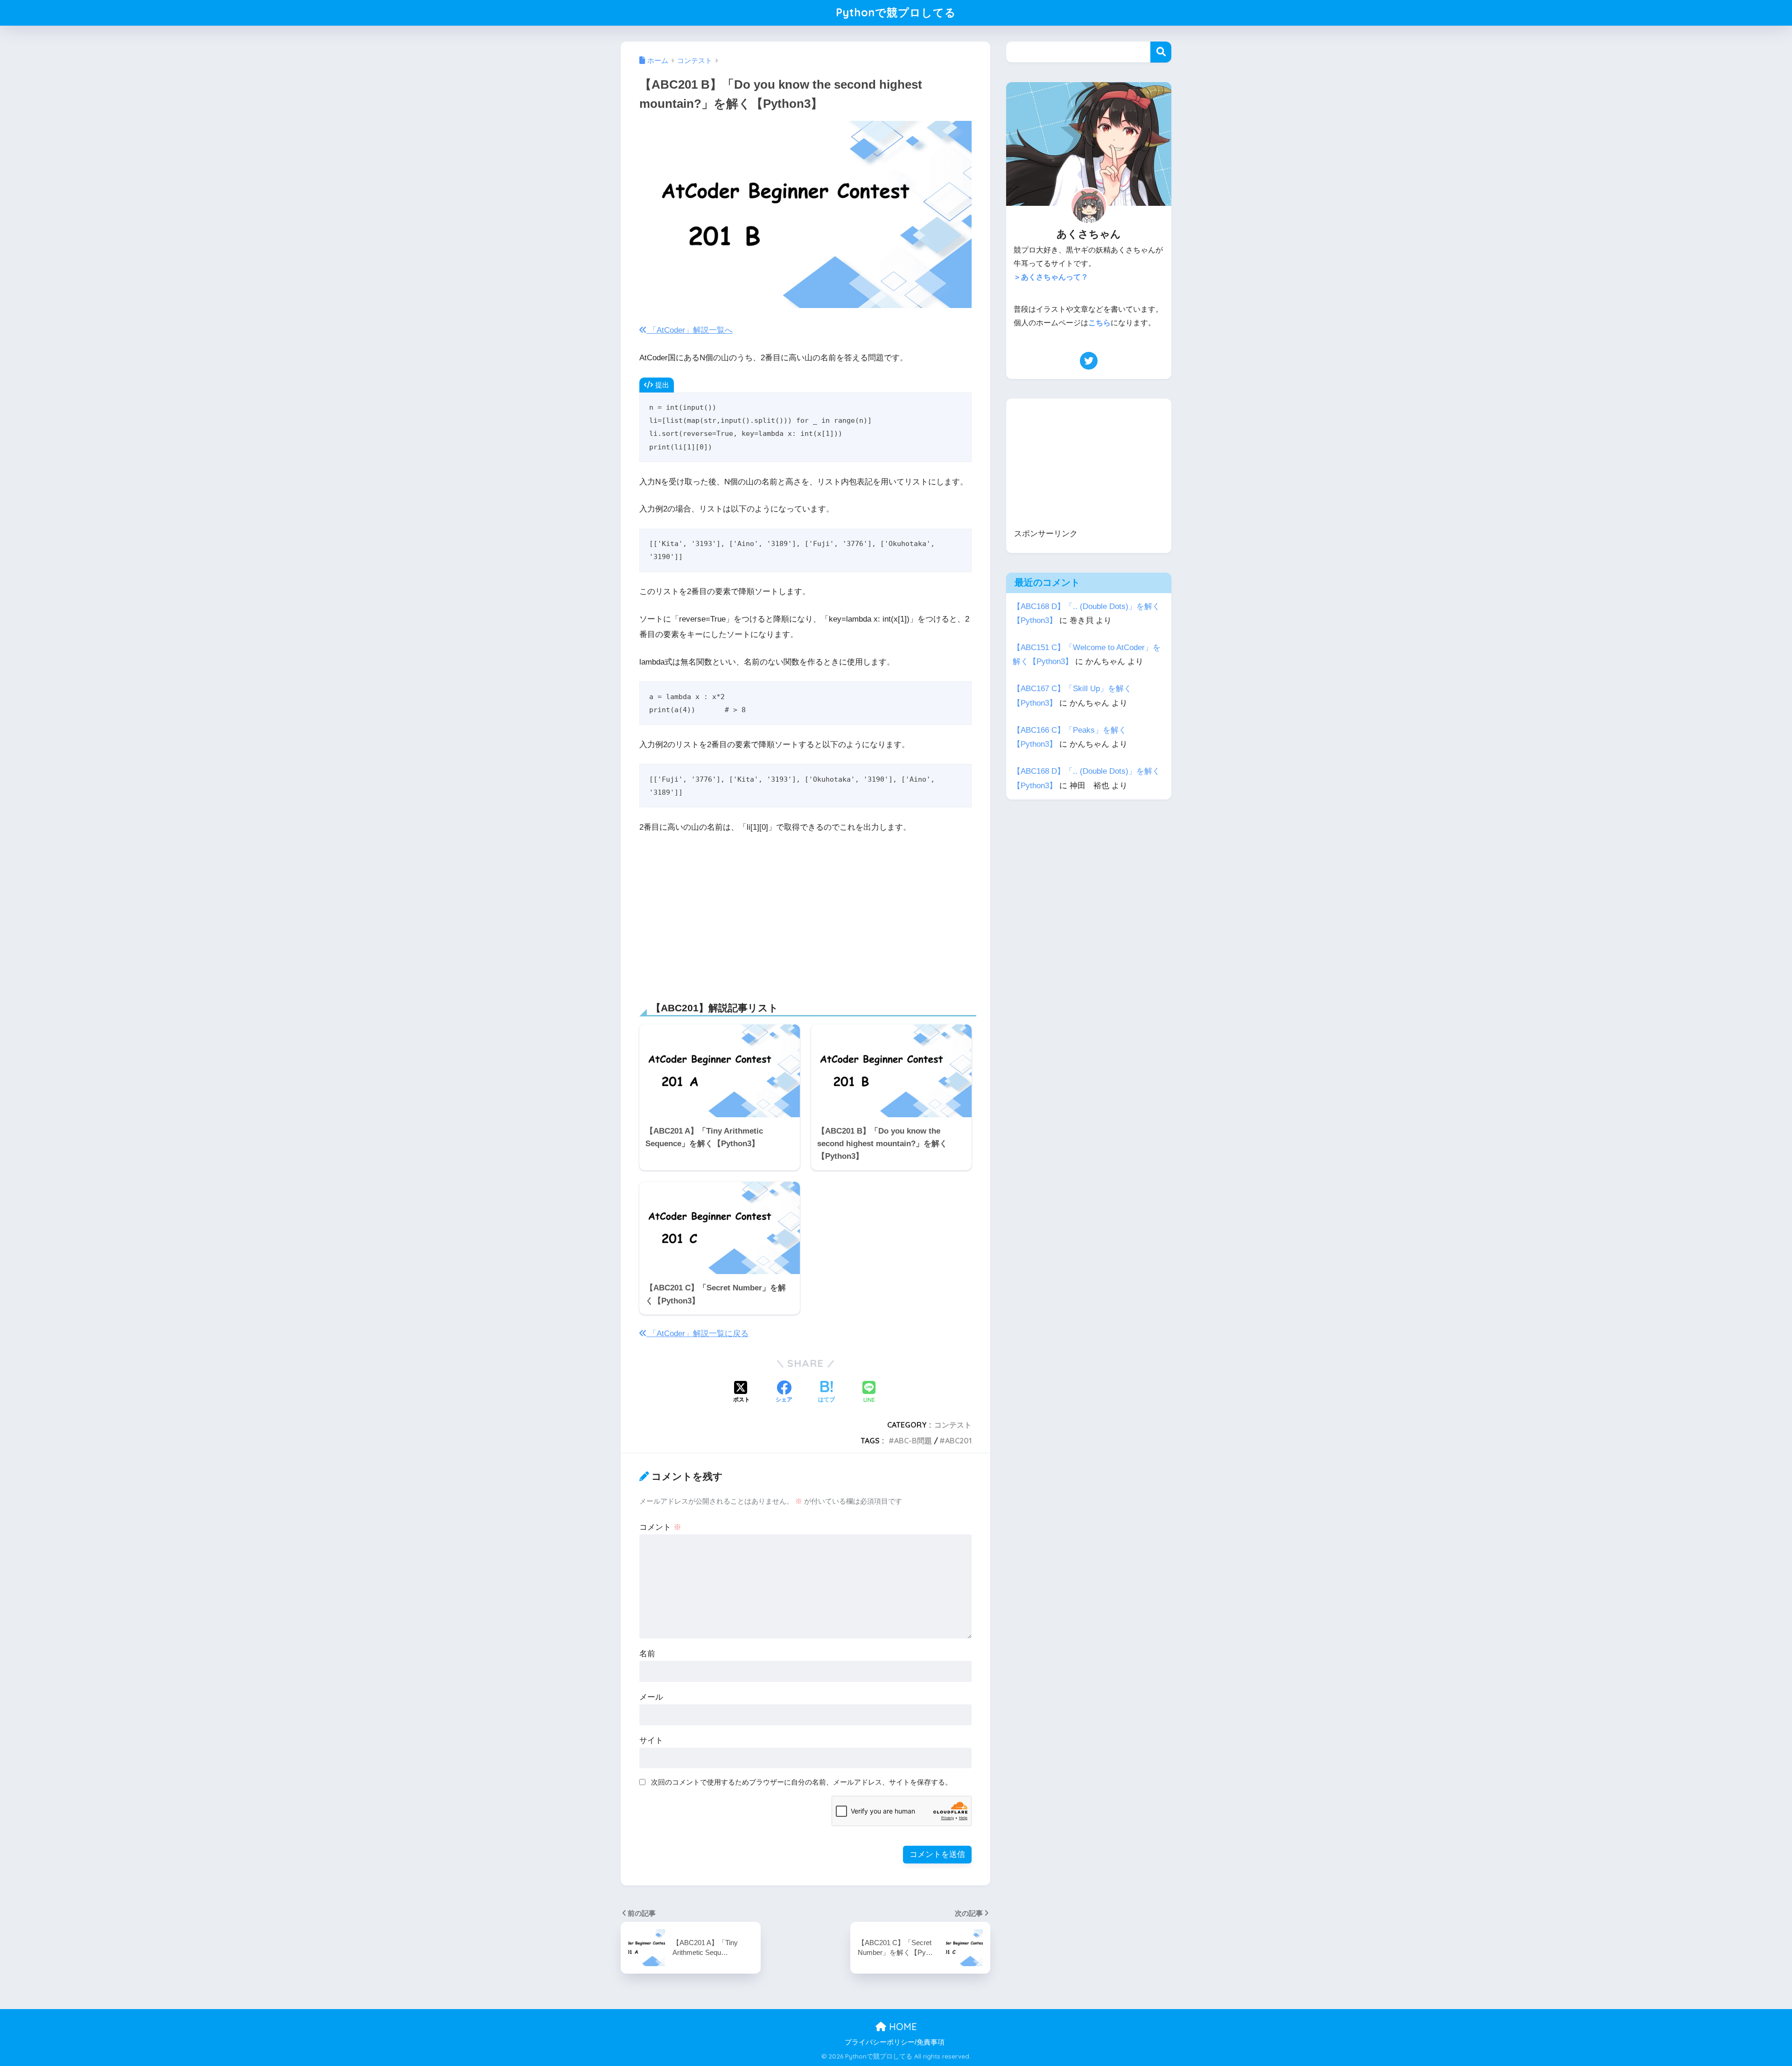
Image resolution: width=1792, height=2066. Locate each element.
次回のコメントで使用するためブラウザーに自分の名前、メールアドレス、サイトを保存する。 (801, 1782)
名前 (647, 1654)
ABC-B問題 (913, 1441)
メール (651, 1697)
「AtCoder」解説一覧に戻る (697, 1334)
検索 (1161, 52)
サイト (651, 1740)
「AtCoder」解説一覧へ (689, 330)
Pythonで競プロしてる (896, 12)
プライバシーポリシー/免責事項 (895, 2042)
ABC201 (958, 1441)
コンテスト (953, 1425)
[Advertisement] (805, 912)
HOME (902, 2027)
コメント (660, 1527)
